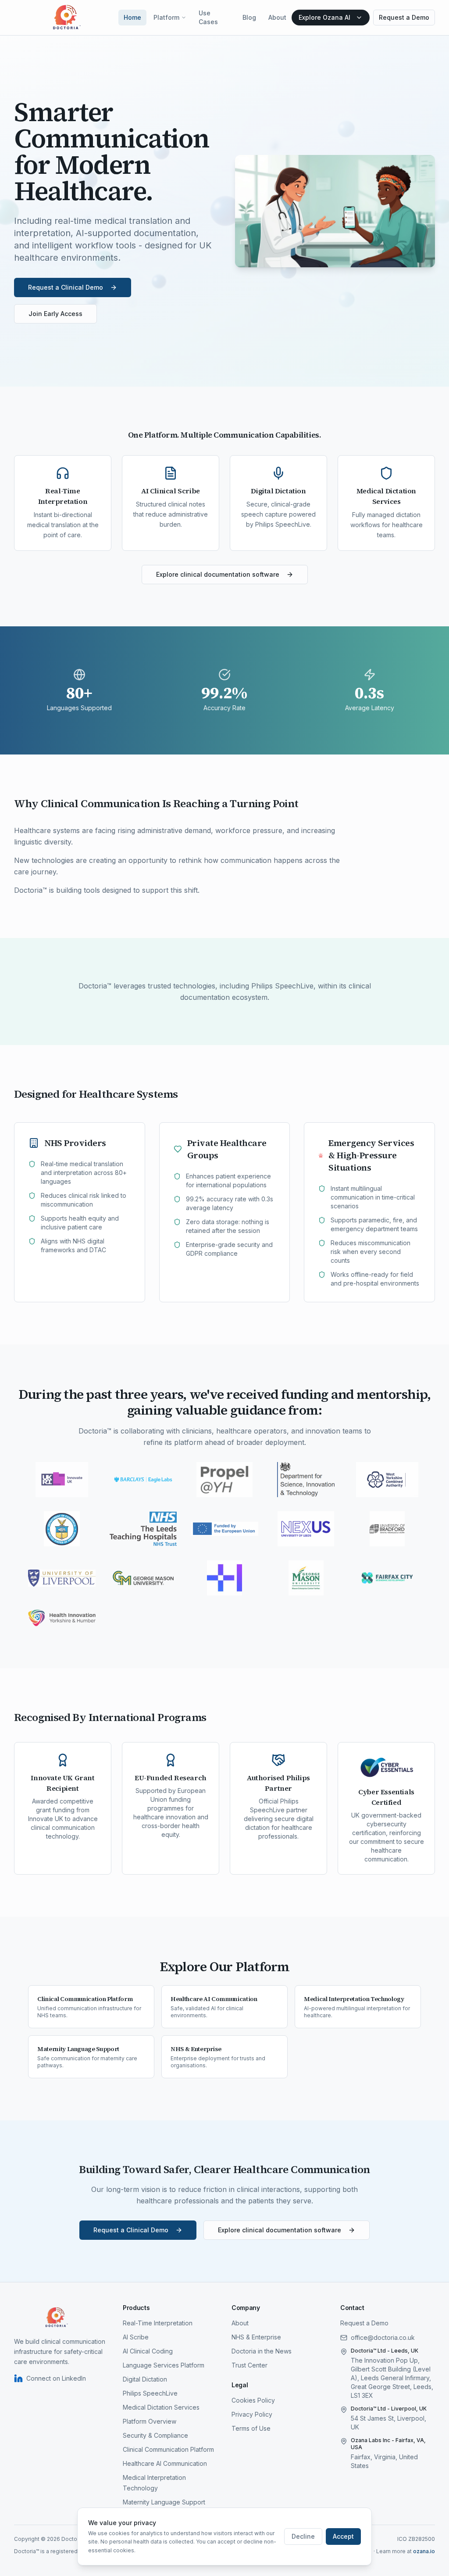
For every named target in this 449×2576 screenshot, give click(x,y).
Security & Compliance (155, 2435)
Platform (166, 17)
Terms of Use (251, 2428)
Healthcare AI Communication (165, 2463)
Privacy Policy (252, 2414)
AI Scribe (136, 2337)
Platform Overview (150, 2421)
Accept (343, 2536)
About (277, 17)
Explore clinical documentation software (218, 574)
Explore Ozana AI (324, 17)
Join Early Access (55, 314)
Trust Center (249, 2365)
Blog (249, 17)
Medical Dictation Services (161, 2407)
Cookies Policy (253, 2400)
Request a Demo (404, 17)
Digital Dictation (145, 2379)
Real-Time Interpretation (158, 2323)
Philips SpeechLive (150, 2393)
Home (132, 17)
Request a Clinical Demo (66, 287)
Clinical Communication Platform (168, 2449)
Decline (303, 2536)
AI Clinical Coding (148, 2351)
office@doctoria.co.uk (383, 2337)
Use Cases (208, 17)
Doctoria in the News (262, 2351)
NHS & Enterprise (256, 2337)
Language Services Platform (164, 2365)
